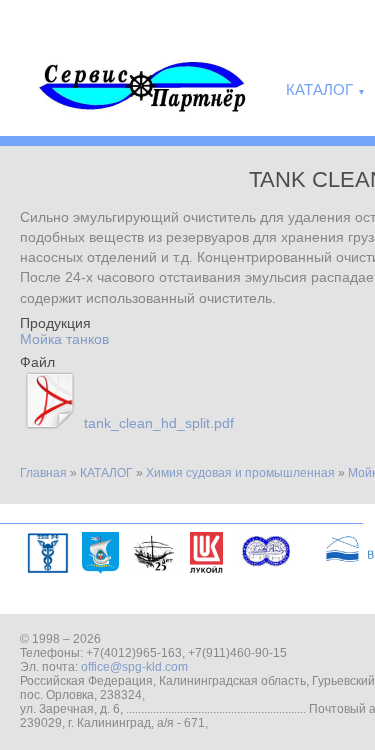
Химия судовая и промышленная (240, 473)
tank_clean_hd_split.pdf (159, 423)
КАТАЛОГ (106, 473)
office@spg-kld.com (134, 667)
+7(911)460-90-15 (237, 653)
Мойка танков (64, 339)
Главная (43, 473)
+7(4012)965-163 (134, 653)
